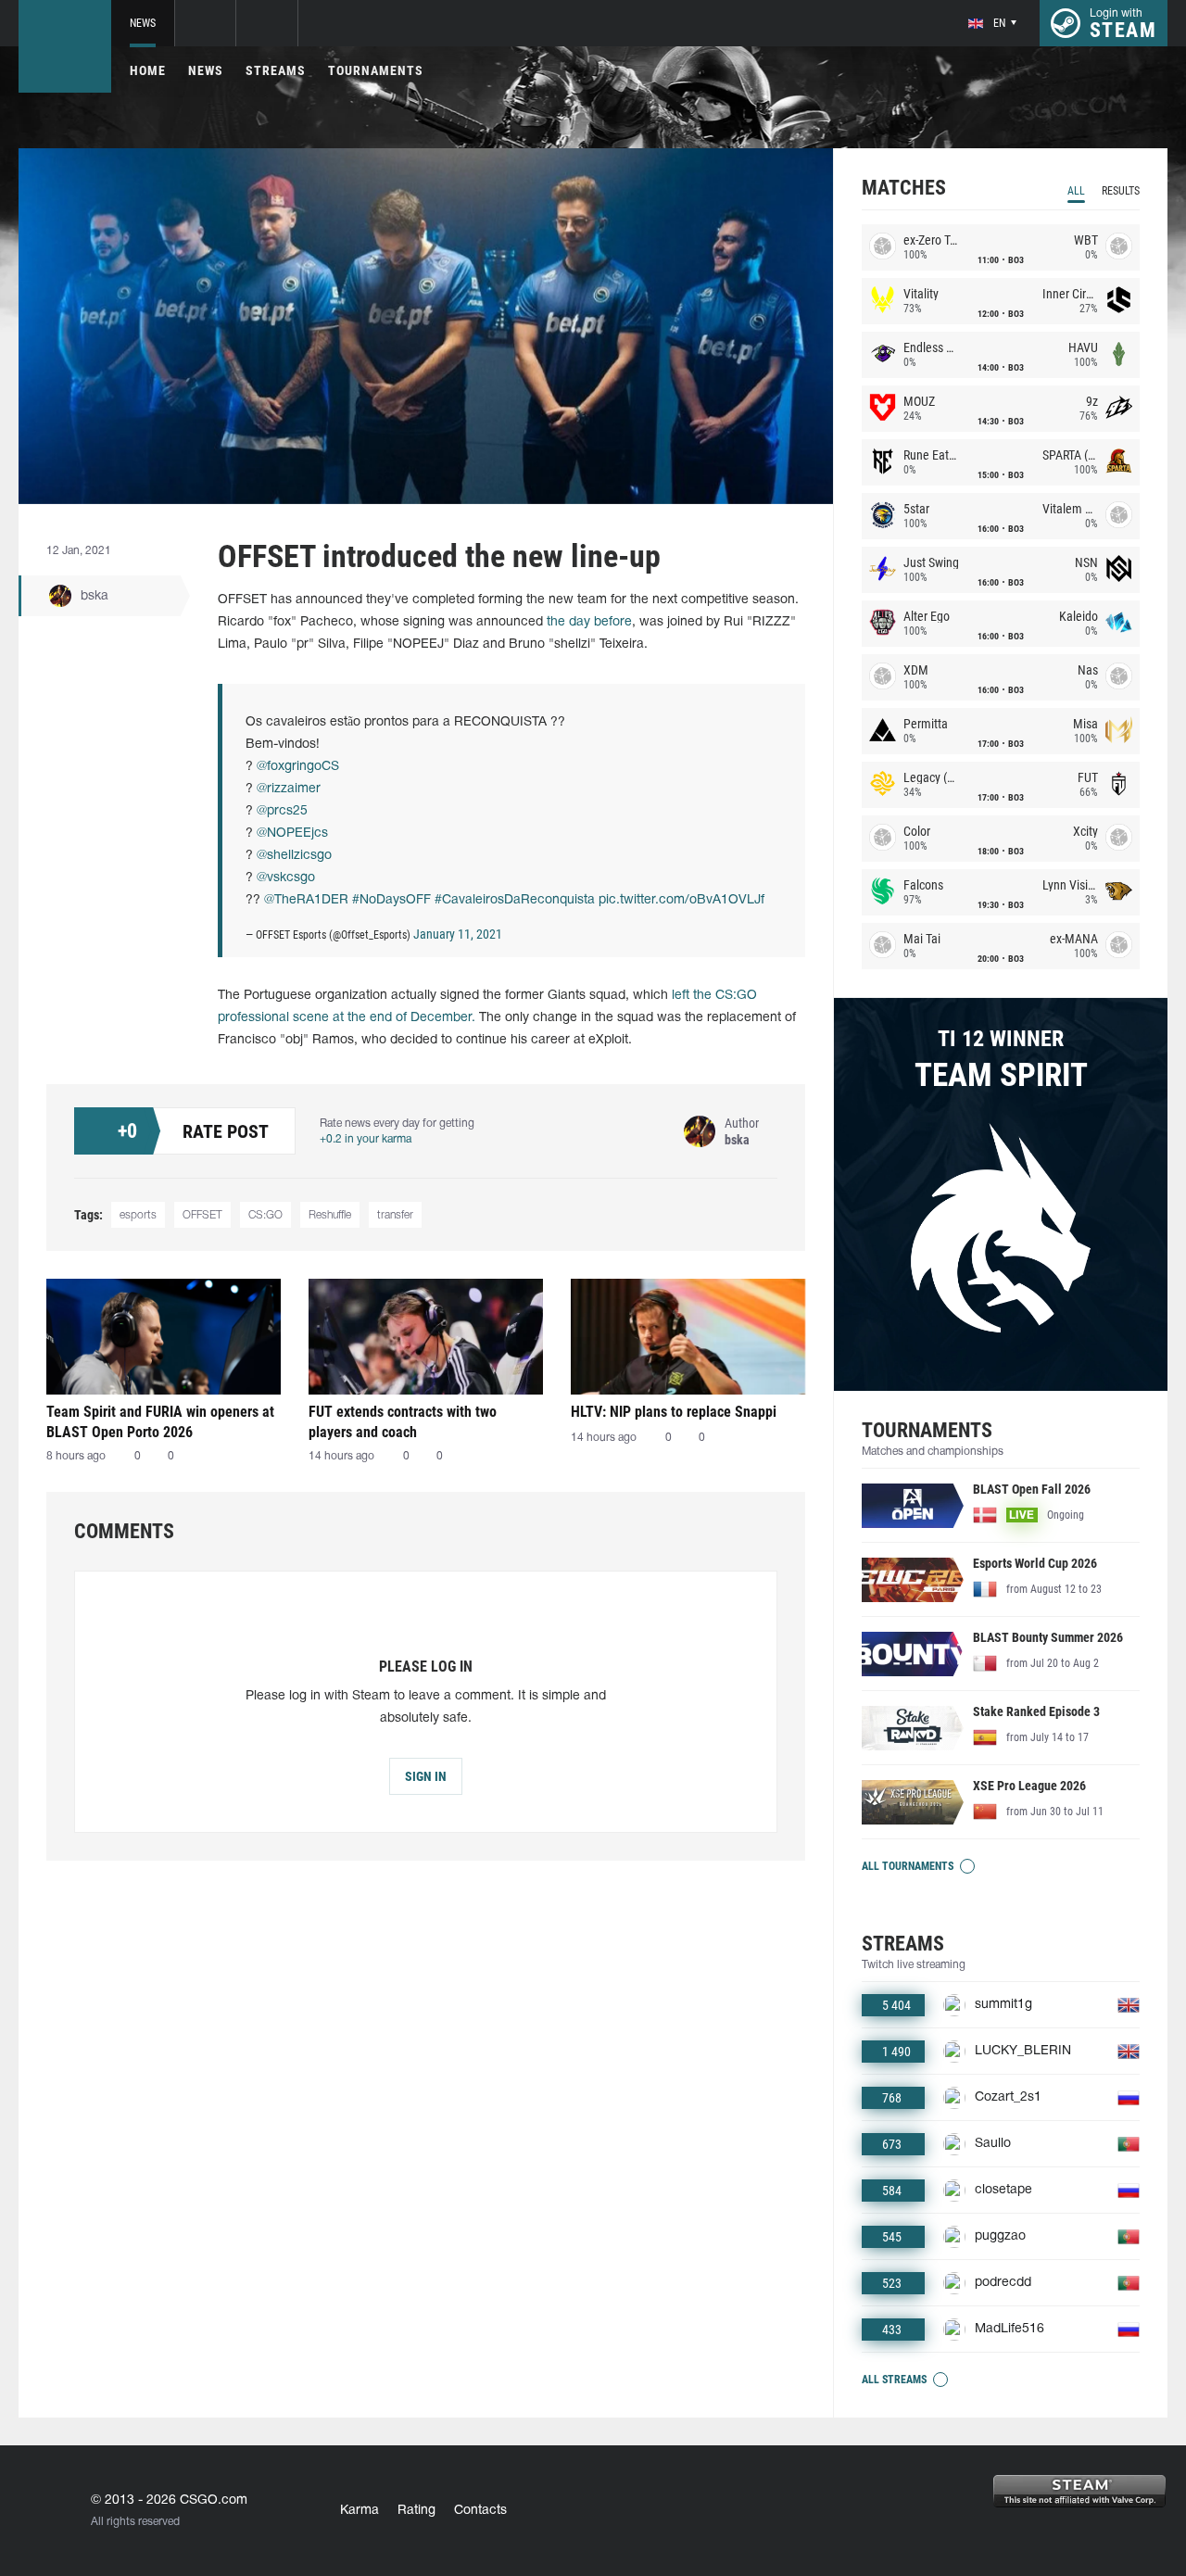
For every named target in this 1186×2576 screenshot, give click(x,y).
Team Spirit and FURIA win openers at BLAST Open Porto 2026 (160, 1422)
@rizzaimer (289, 789)
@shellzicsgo (294, 856)
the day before (589, 622)
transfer (395, 1215)
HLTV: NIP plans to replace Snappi (674, 1412)
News (143, 23)
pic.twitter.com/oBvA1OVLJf (681, 900)
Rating (416, 2511)
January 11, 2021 (458, 934)
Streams (276, 70)
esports (138, 1215)
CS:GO (265, 1215)
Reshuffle (330, 1215)
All (1076, 191)
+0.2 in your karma (366, 1139)
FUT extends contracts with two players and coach (403, 1422)
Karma (360, 2511)
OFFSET (202, 1215)
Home (148, 70)
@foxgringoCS (298, 767)
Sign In (426, 1776)
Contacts (480, 2511)
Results (1121, 191)
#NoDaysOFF (391, 900)
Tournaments (376, 70)
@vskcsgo (286, 878)
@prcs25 (282, 811)
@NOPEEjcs (292, 833)
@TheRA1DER (306, 900)
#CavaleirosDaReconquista (515, 900)
